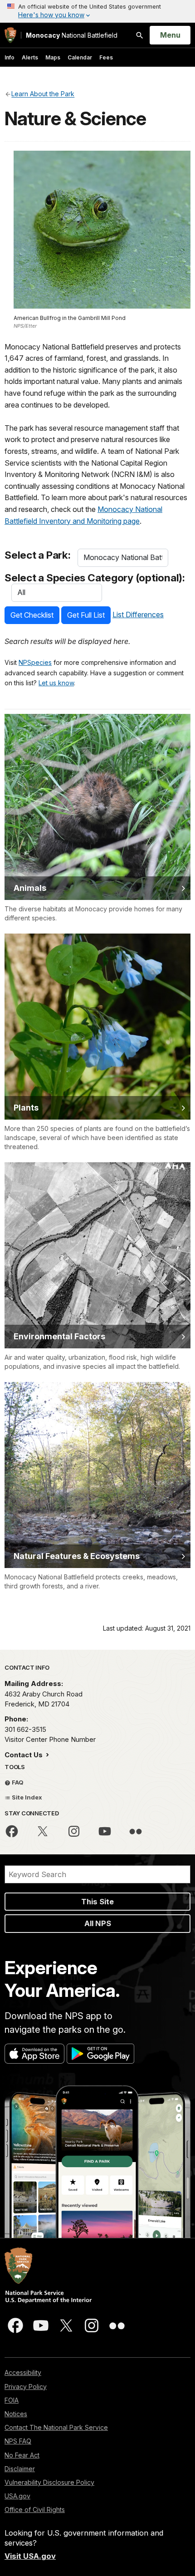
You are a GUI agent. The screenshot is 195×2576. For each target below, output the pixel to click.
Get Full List (86, 615)
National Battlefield (72, 35)
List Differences (138, 615)
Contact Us (24, 1755)
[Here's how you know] (97, 11)
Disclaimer (20, 2469)
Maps (53, 57)
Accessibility (23, 2372)
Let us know (56, 683)
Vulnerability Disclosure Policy (49, 2482)
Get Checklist (32, 615)
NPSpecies (35, 662)
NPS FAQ (18, 2441)
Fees (106, 57)
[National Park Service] (10, 35)
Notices (16, 2414)
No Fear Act (22, 2455)
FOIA (12, 2400)
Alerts (30, 57)
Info (10, 57)
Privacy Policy (26, 2387)
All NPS (98, 1923)
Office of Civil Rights (35, 2510)
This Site (97, 1902)
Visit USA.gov (30, 2556)
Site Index (26, 1797)
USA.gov (17, 2496)
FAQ (17, 1782)
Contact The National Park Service (56, 2427)
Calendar (80, 57)
